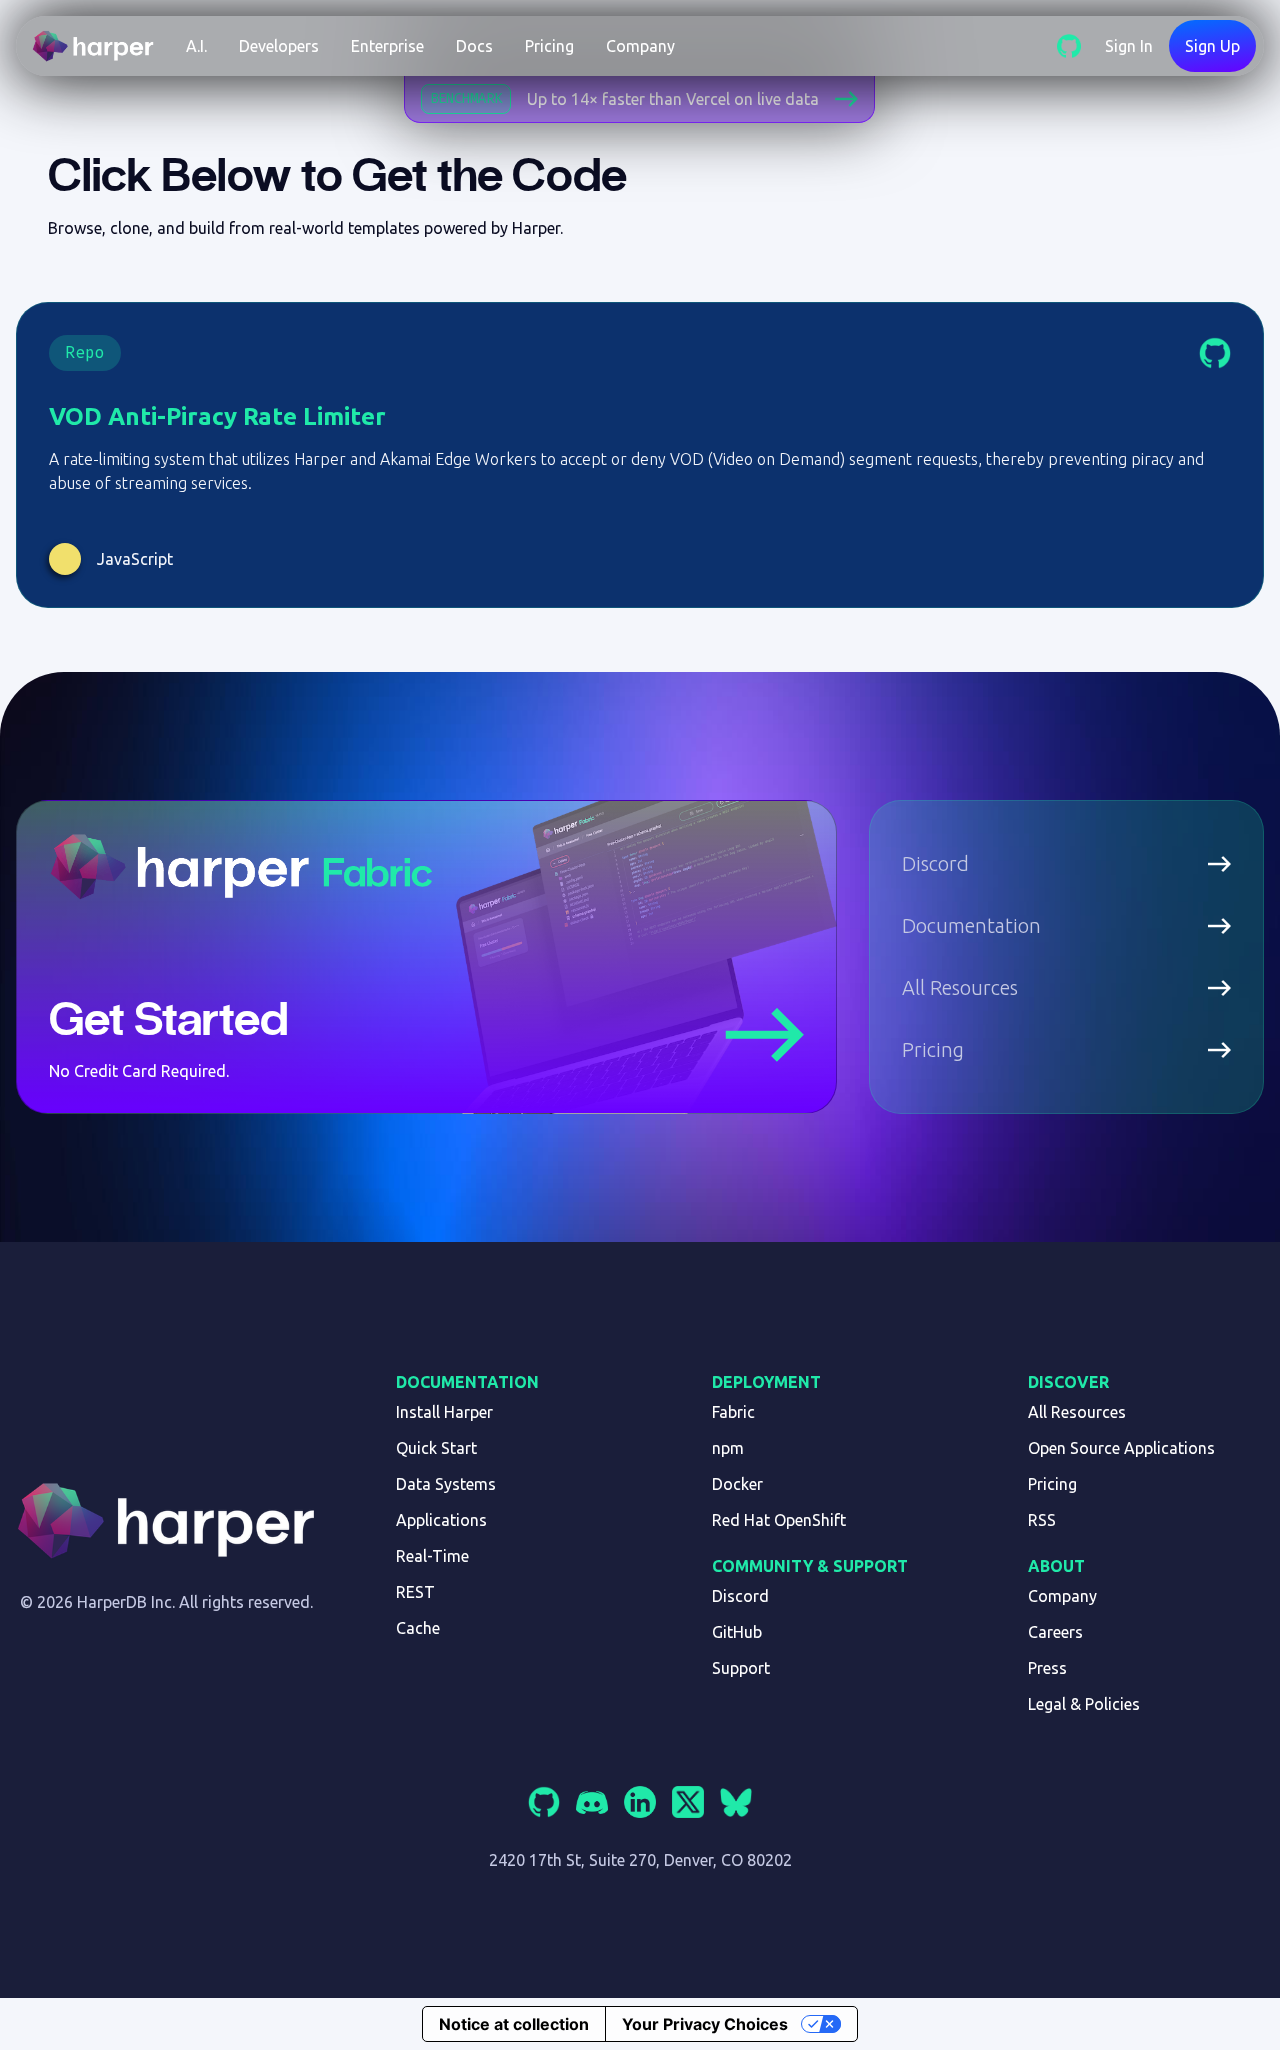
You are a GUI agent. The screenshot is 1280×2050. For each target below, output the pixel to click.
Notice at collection (514, 2024)
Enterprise (387, 46)
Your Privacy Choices (705, 2024)
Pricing (549, 46)
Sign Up (1212, 46)
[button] (196, 46)
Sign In (1129, 46)
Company (640, 46)
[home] (101, 46)
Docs (474, 46)
